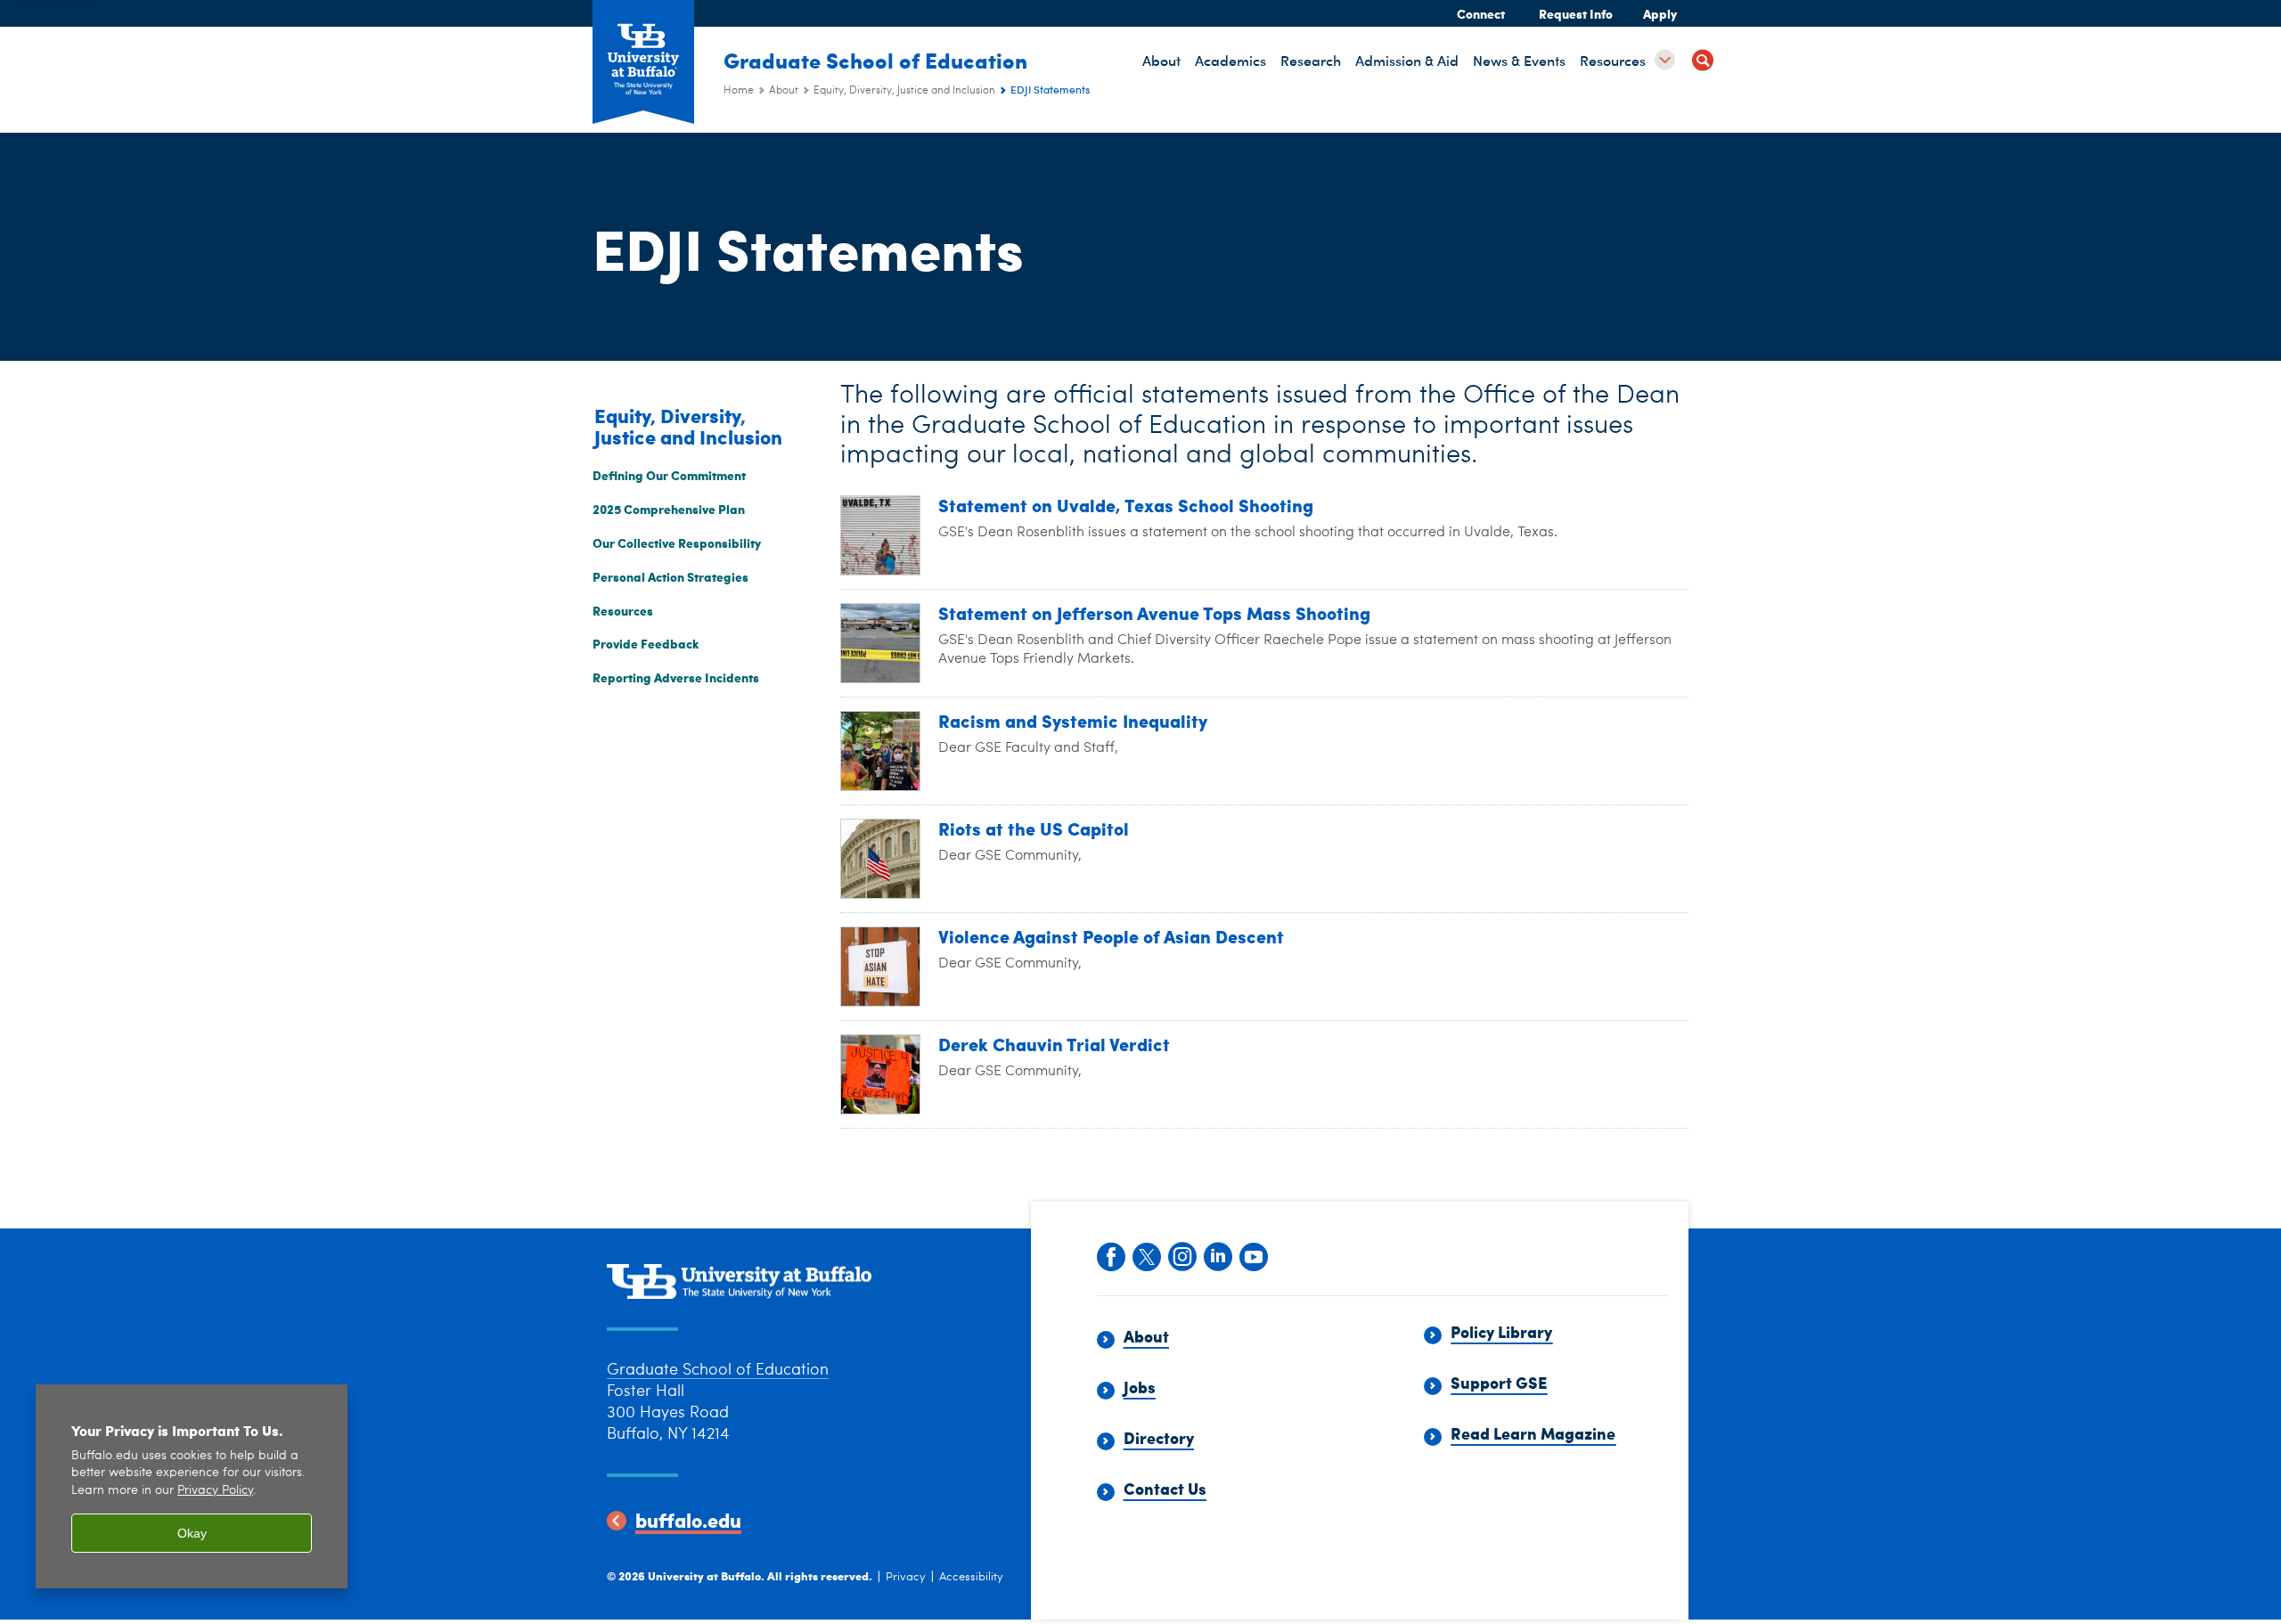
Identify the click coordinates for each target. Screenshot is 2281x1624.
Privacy (906, 1577)
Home (739, 91)
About (784, 91)
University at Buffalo (704, 1575)
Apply (1660, 13)
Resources (623, 610)
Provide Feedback (646, 643)
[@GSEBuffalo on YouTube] (1253, 1255)
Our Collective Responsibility (677, 543)
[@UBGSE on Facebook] (1110, 1255)
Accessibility (971, 1577)
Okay (192, 1533)
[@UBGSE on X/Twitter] (1146, 1255)
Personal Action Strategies (670, 576)
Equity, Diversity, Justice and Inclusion (904, 91)
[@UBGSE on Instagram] (1181, 1255)
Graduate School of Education (875, 60)
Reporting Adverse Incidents (676, 677)
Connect (1481, 13)
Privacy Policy (215, 1491)
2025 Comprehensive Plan (669, 509)
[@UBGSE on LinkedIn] (1217, 1255)
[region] (192, 1486)
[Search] (1703, 63)
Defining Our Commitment (669, 475)
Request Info (1576, 13)
